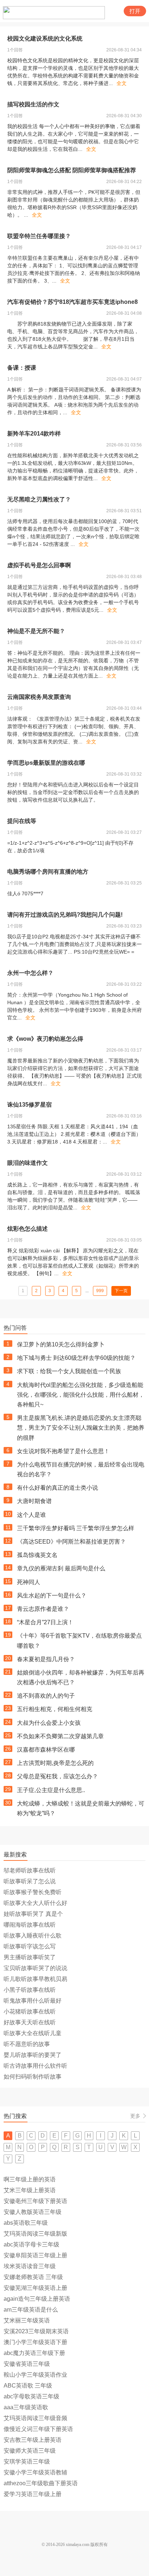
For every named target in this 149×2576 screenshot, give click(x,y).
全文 (122, 83)
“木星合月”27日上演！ (45, 1622)
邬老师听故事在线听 (30, 1870)
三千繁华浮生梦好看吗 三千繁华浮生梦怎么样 (76, 1528)
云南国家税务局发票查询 (39, 697)
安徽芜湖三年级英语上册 (35, 2288)
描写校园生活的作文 (33, 104)
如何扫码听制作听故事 (33, 2077)
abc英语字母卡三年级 (31, 2244)
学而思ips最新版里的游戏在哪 (46, 763)
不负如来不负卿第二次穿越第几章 (60, 1736)
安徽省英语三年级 (27, 2364)
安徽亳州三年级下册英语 (35, 2201)
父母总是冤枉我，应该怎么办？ (58, 1776)
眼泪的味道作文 (27, 1163)
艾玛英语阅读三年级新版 (35, 2234)
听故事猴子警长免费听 (33, 1892)
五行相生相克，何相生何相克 (55, 1709)
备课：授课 (22, 368)
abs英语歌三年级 (26, 2223)
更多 (135, 2116)
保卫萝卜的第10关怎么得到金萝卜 (61, 1344)
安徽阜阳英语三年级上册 (35, 2255)
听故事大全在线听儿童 (33, 2033)
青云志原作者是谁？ (43, 1609)
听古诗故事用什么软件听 (35, 2066)
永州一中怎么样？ (30, 973)
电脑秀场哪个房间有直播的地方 (48, 872)
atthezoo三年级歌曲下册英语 (41, 2483)
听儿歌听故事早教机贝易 (35, 1979)
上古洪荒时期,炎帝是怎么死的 (55, 1763)
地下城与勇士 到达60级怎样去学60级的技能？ (76, 1358)
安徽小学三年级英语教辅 (35, 2472)
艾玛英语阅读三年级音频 (35, 2418)
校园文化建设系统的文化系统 (45, 39)
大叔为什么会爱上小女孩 (49, 1723)
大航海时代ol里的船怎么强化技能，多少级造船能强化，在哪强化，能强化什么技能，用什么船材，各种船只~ (81, 1395)
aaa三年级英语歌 (26, 2407)
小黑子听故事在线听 (30, 1990)
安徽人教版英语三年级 (33, 2212)
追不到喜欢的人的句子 (46, 1696)
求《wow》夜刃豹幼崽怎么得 (45, 1039)
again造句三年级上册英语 (37, 2299)
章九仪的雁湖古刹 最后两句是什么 (61, 1568)
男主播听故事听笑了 (30, 1957)
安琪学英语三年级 (27, 2462)
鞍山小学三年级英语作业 (35, 2375)
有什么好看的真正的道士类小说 (58, 1488)
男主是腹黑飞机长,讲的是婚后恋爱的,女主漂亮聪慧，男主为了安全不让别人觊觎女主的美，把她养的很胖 (81, 1428)
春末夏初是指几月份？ (46, 1659)
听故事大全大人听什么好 (35, 1903)
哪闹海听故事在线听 (30, 1925)
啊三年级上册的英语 (30, 2179)
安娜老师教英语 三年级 (33, 2277)
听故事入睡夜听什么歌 (33, 1936)
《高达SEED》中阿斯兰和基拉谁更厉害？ (71, 1542)
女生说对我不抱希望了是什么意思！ (63, 1451)
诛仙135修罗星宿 (29, 1105)
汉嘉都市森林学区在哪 (46, 1750)
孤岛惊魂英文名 (37, 1555)
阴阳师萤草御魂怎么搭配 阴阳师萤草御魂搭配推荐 (72, 170)
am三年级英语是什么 (31, 2310)
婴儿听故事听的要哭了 (33, 2055)
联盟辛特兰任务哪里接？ (39, 236)
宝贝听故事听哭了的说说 (35, 1968)
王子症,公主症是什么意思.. (51, 1790)
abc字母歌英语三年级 (31, 2396)
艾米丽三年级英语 (27, 2320)
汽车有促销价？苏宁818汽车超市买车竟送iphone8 (73, 302)
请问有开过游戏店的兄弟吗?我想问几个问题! (65, 915)
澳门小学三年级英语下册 (35, 2342)
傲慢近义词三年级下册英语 (38, 2429)
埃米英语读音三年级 (30, 2266)
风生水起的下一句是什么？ (52, 1595)
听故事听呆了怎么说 (30, 1881)
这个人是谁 (31, 1515)
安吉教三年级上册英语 (33, 2440)
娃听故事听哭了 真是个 (33, 1914)
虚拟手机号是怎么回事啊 (39, 565)
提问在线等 (22, 821)
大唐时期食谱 (34, 1501)
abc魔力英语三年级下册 (34, 2353)
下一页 (121, 1291)
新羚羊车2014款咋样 (34, 434)
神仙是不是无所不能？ (36, 631)
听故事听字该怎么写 (30, 1946)
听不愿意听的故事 (27, 2044)
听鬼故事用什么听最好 (33, 2001)
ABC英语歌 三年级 (28, 2386)
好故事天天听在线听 (30, 2022)
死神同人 (29, 1582)
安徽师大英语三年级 (30, 2451)
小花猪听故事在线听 (30, 2011)
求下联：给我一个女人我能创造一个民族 (69, 1371)
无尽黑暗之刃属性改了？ (39, 499)
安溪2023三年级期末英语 (36, 2331)
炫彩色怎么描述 (27, 1229)
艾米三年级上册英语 (30, 2190)
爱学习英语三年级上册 (33, 2494)
